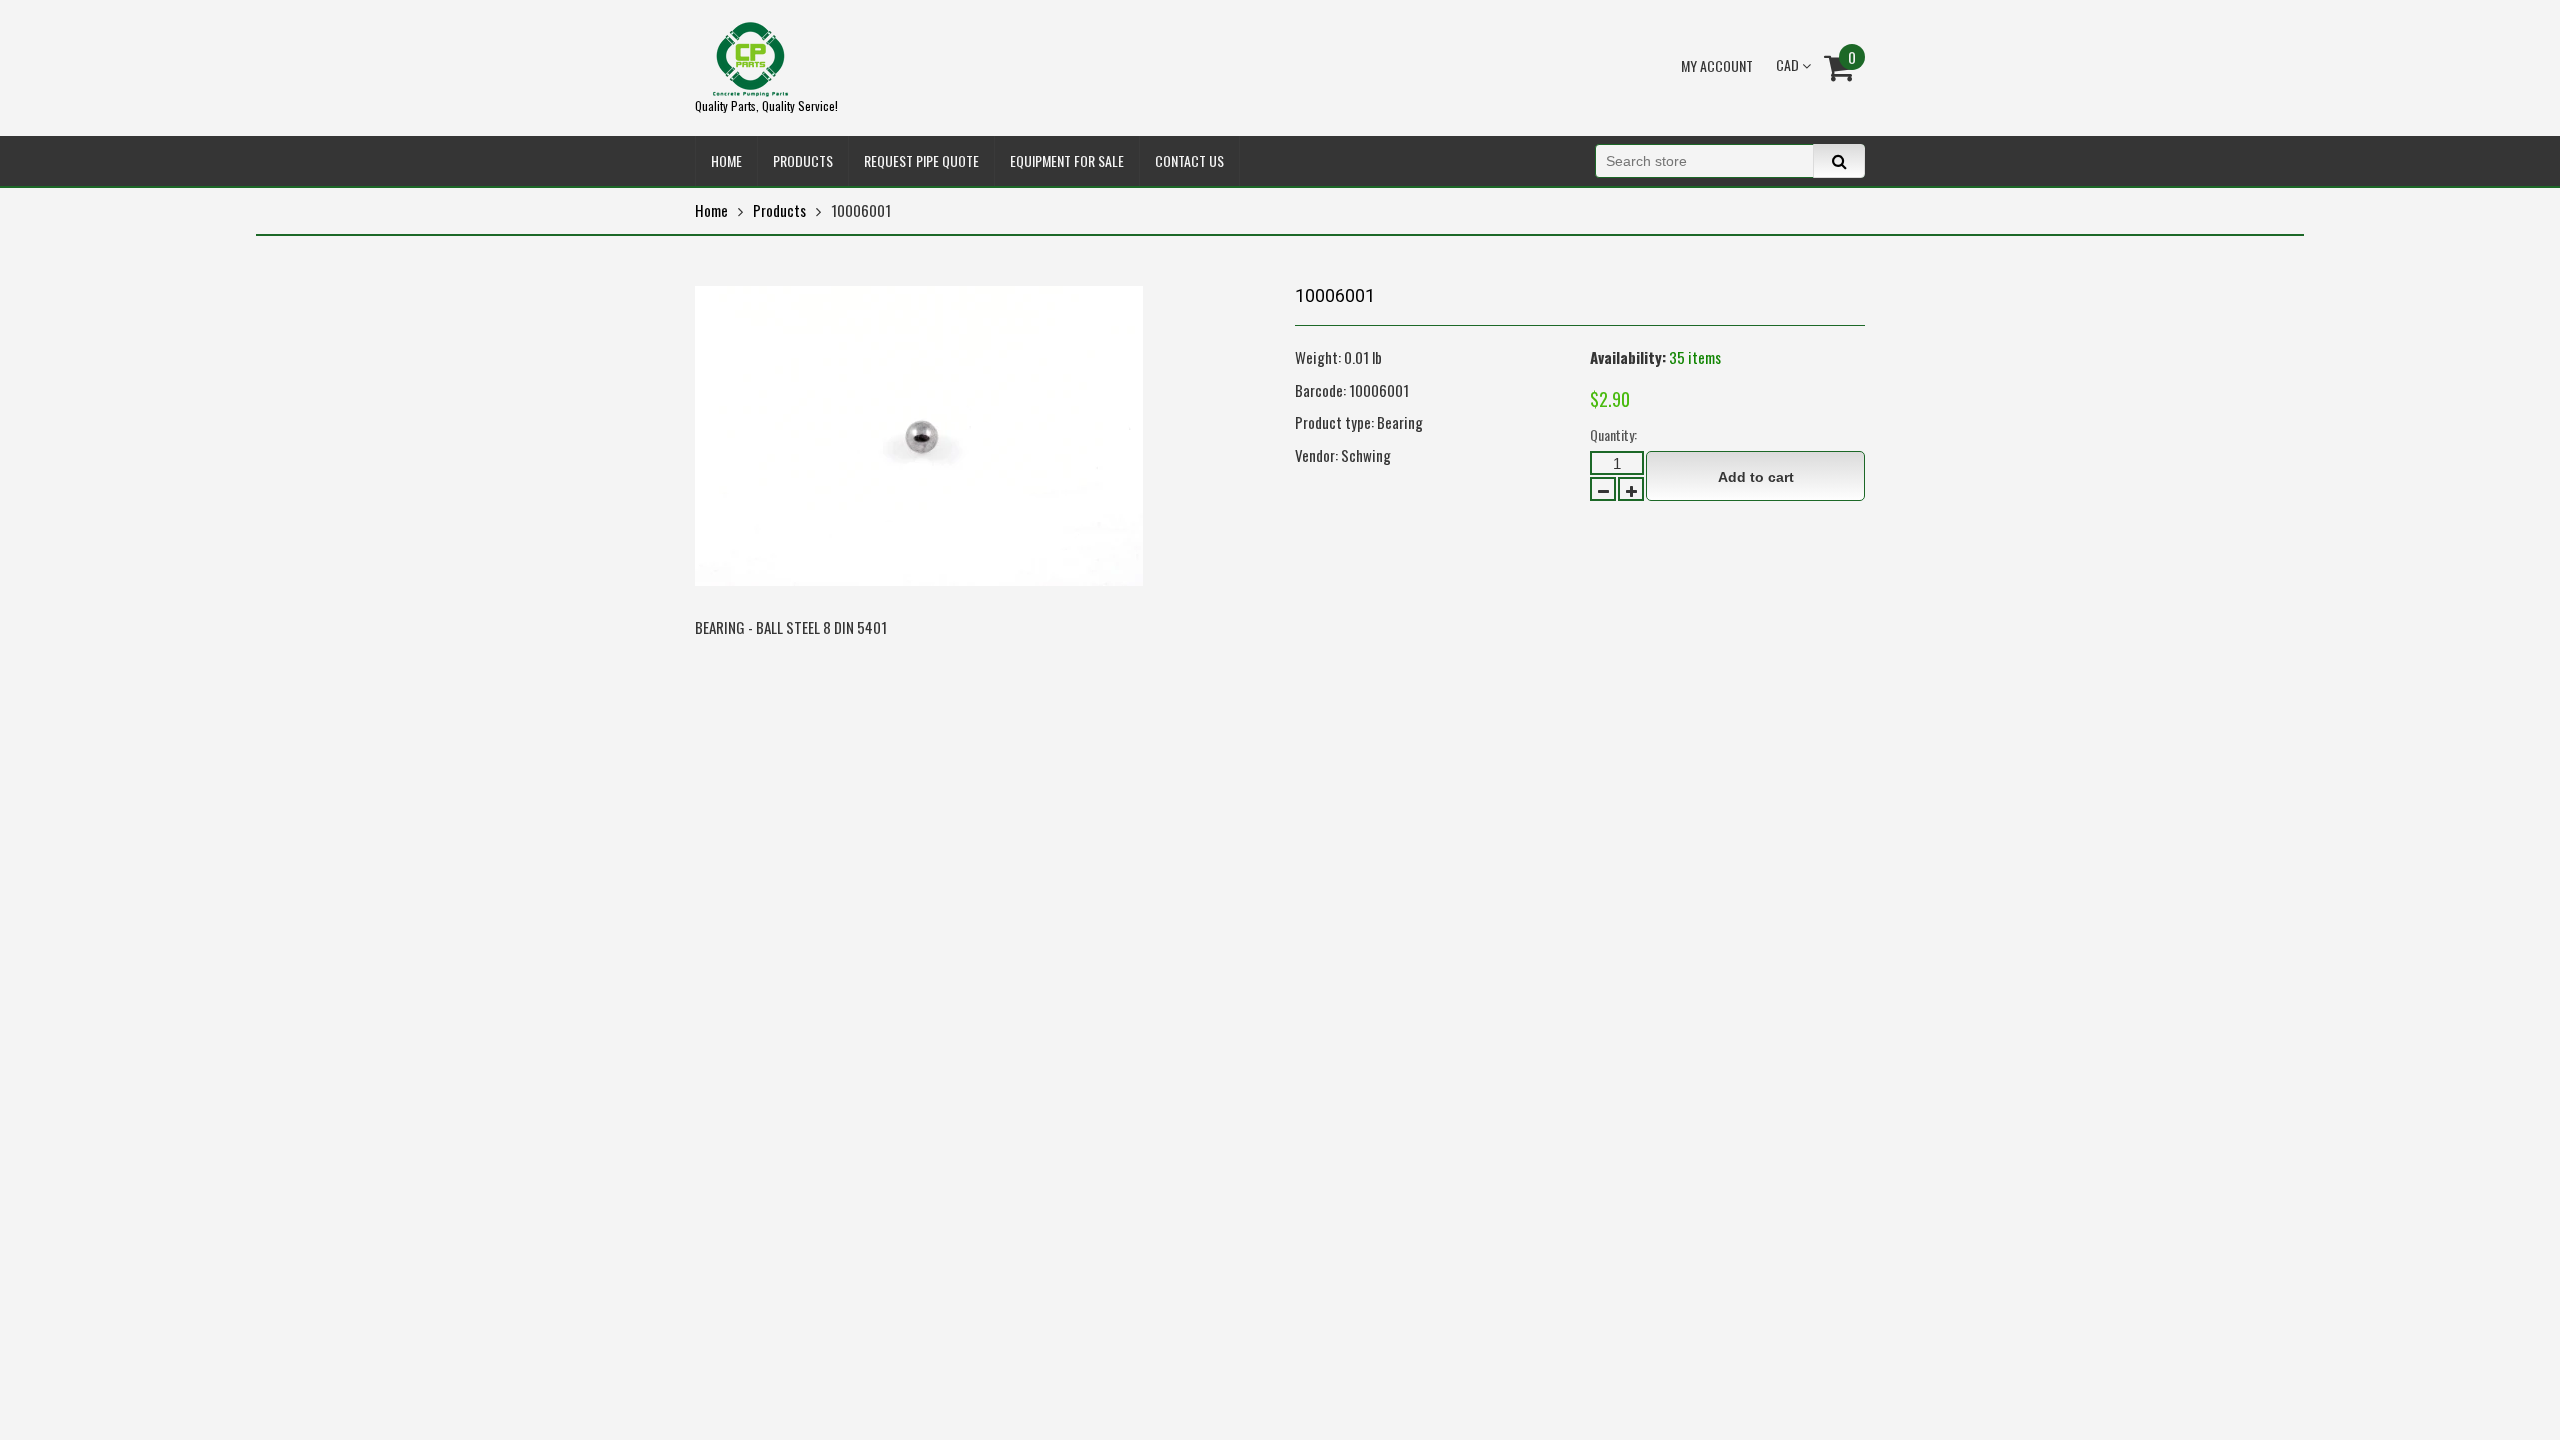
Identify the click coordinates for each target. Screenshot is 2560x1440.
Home (711, 210)
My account (1717, 65)
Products (779, 210)
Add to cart (1756, 477)
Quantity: (1613, 434)
